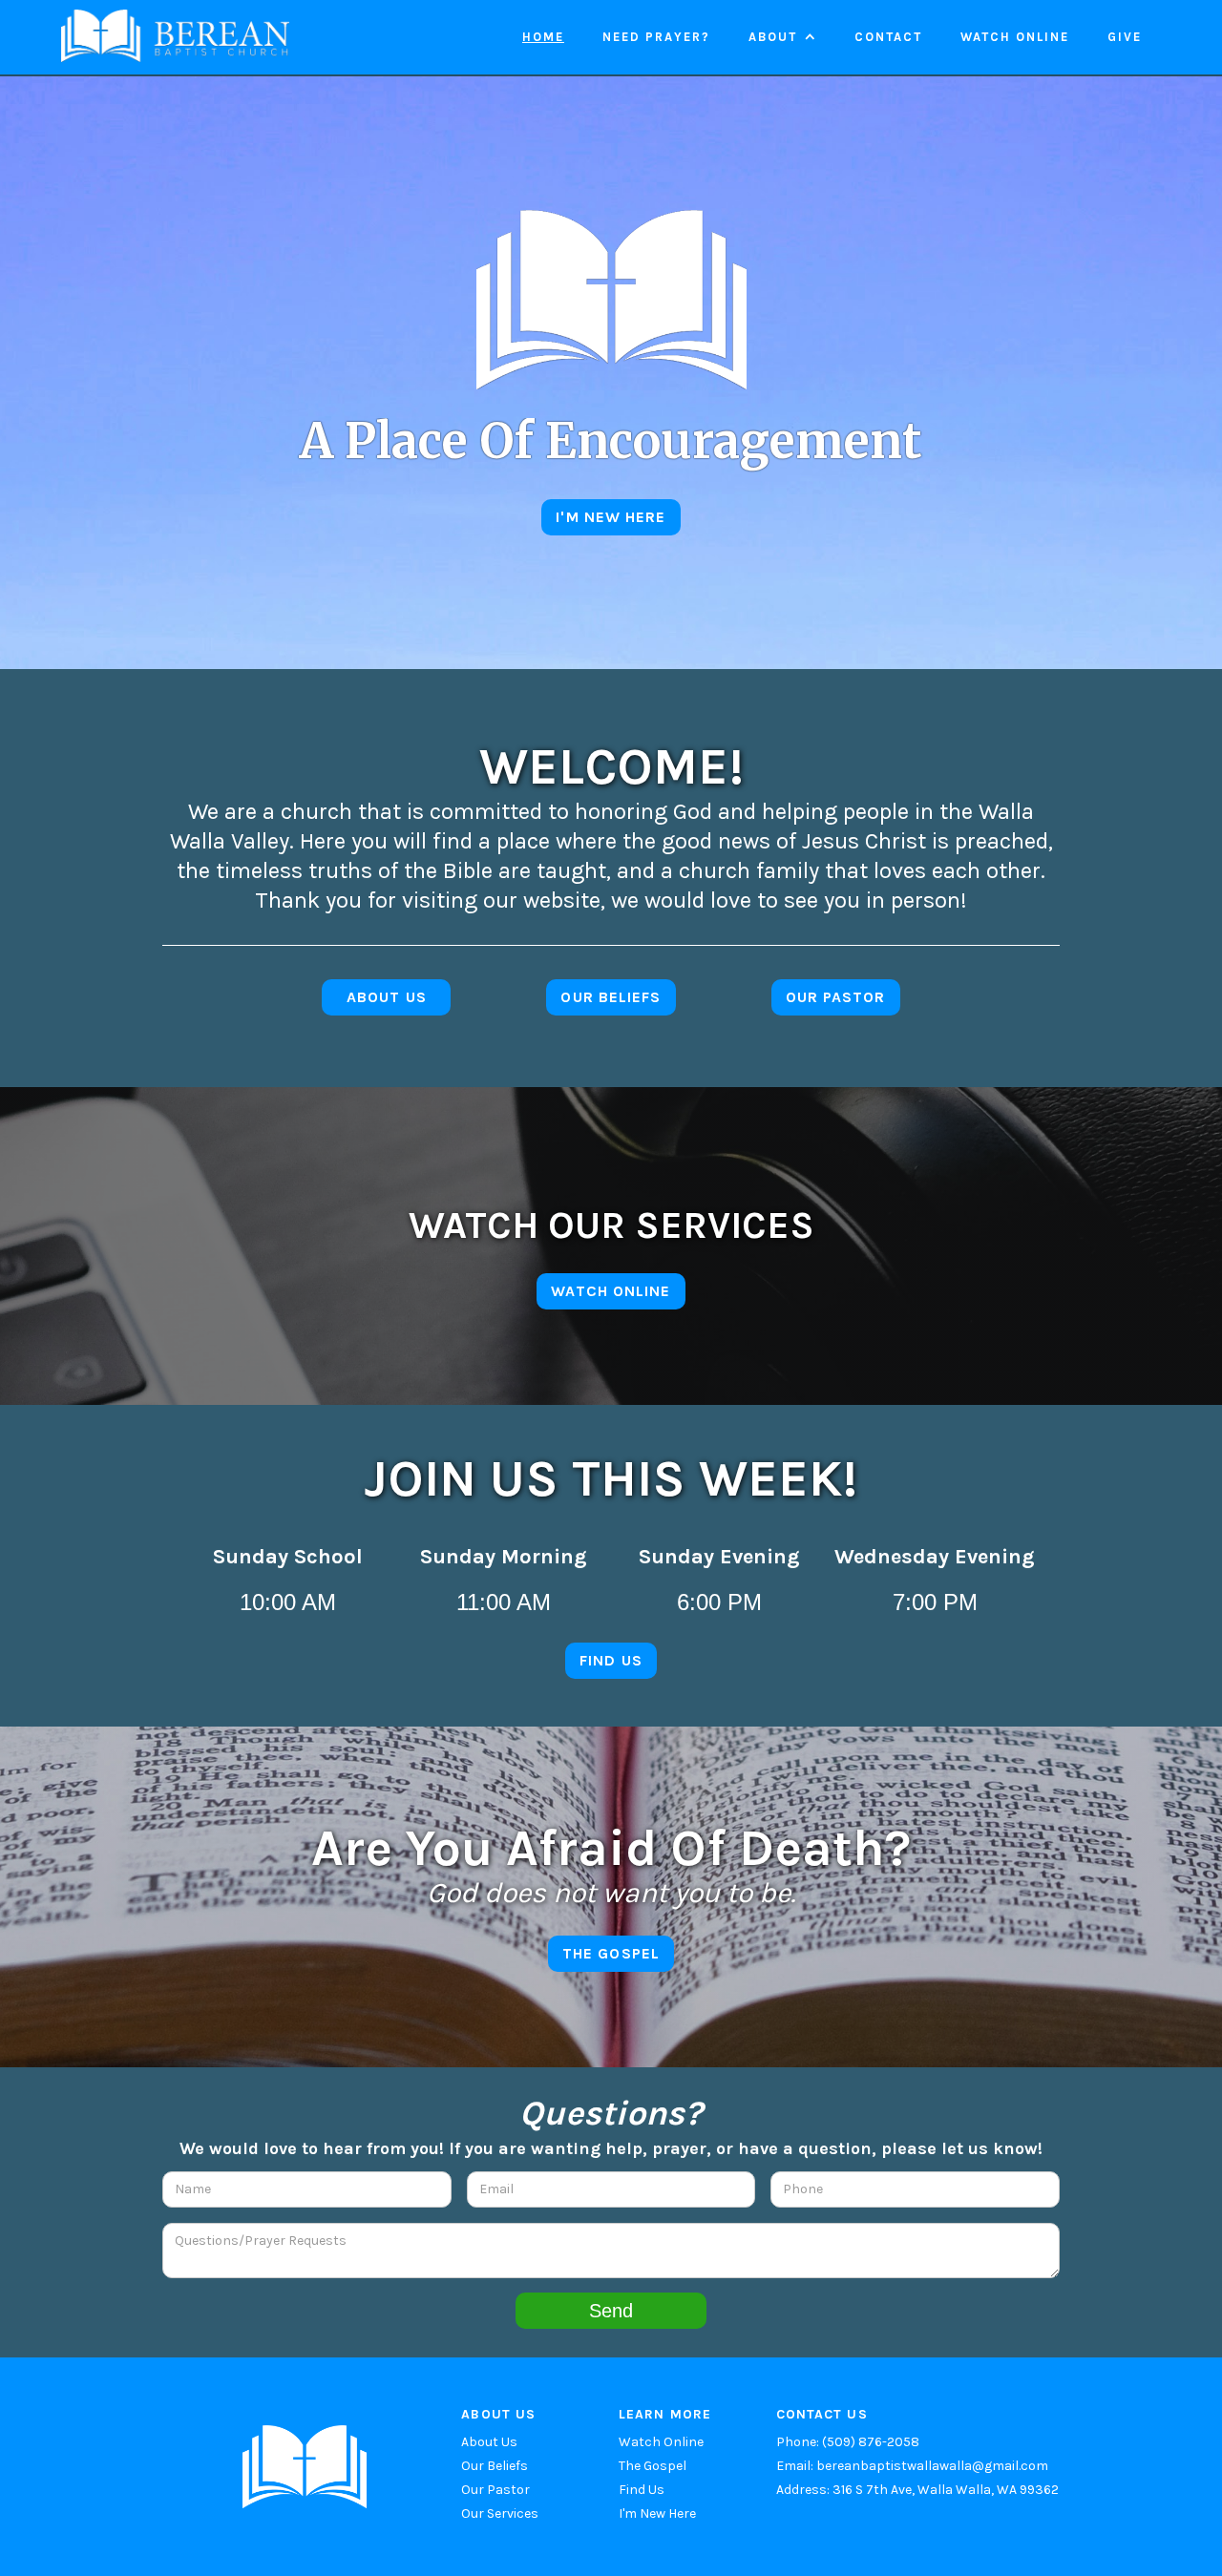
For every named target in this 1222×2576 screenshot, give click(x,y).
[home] (175, 36)
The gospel (611, 1953)
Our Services (500, 2513)
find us (611, 1660)
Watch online (1015, 37)
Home (543, 37)
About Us (489, 2442)
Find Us (642, 2490)
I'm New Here (657, 2513)
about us (387, 997)
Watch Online (661, 2442)
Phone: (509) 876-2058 (848, 2442)
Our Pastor (495, 2490)
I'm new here (611, 517)
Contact (888, 37)
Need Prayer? (656, 37)
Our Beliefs (611, 997)
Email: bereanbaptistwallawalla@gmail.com (912, 2466)
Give (1125, 37)
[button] (782, 37)
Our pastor (836, 997)
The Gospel (653, 2466)
